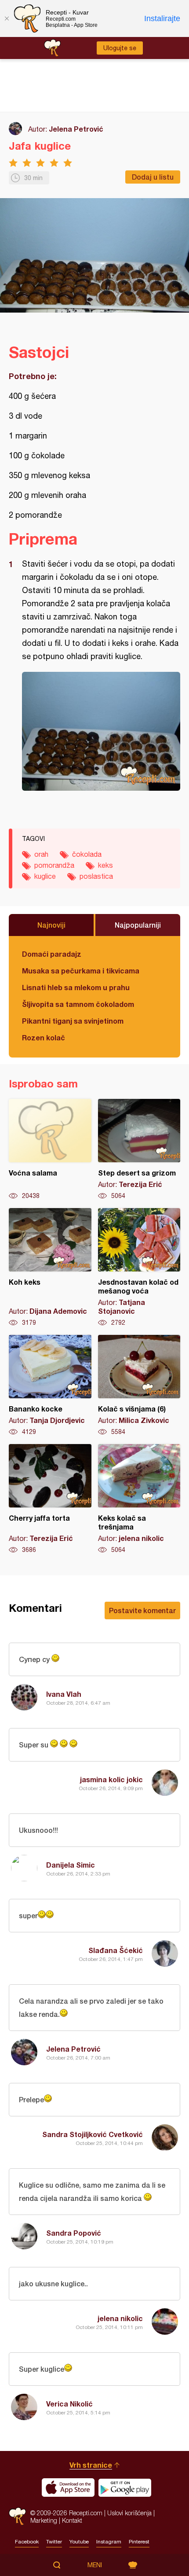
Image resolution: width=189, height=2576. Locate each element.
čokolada (87, 854)
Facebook (27, 2542)
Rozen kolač (44, 1037)
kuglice (45, 876)
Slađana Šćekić (116, 1950)
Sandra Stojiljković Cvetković (93, 2134)
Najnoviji (51, 925)
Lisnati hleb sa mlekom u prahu (76, 987)
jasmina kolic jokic (111, 1779)
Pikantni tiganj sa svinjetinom (73, 1021)
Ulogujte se (120, 48)
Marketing (44, 2520)
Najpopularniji (138, 925)
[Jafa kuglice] (101, 731)
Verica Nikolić (69, 2404)
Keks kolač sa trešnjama (139, 1499)
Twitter (54, 2542)
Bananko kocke (50, 1386)
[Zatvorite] (7, 18)
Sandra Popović (74, 2233)
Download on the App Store (68, 2488)
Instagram (109, 2542)
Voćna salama (50, 1150)
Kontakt (72, 2520)
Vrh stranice (91, 2465)
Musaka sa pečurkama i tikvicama (81, 971)
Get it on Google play (125, 2488)
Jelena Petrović (76, 129)
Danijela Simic (71, 1865)
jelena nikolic (120, 2318)
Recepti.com (17, 2516)
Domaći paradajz (52, 954)
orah (41, 854)
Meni (95, 2565)
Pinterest (139, 2542)
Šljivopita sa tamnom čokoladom (78, 1004)
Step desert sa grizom (139, 1150)
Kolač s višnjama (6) (139, 1386)
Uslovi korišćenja (129, 2513)
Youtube (79, 2542)
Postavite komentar (142, 1610)
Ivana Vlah (64, 1694)
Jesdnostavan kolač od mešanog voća (139, 1268)
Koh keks (50, 1268)
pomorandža (54, 865)
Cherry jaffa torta (50, 1499)
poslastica (96, 876)
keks (105, 865)
